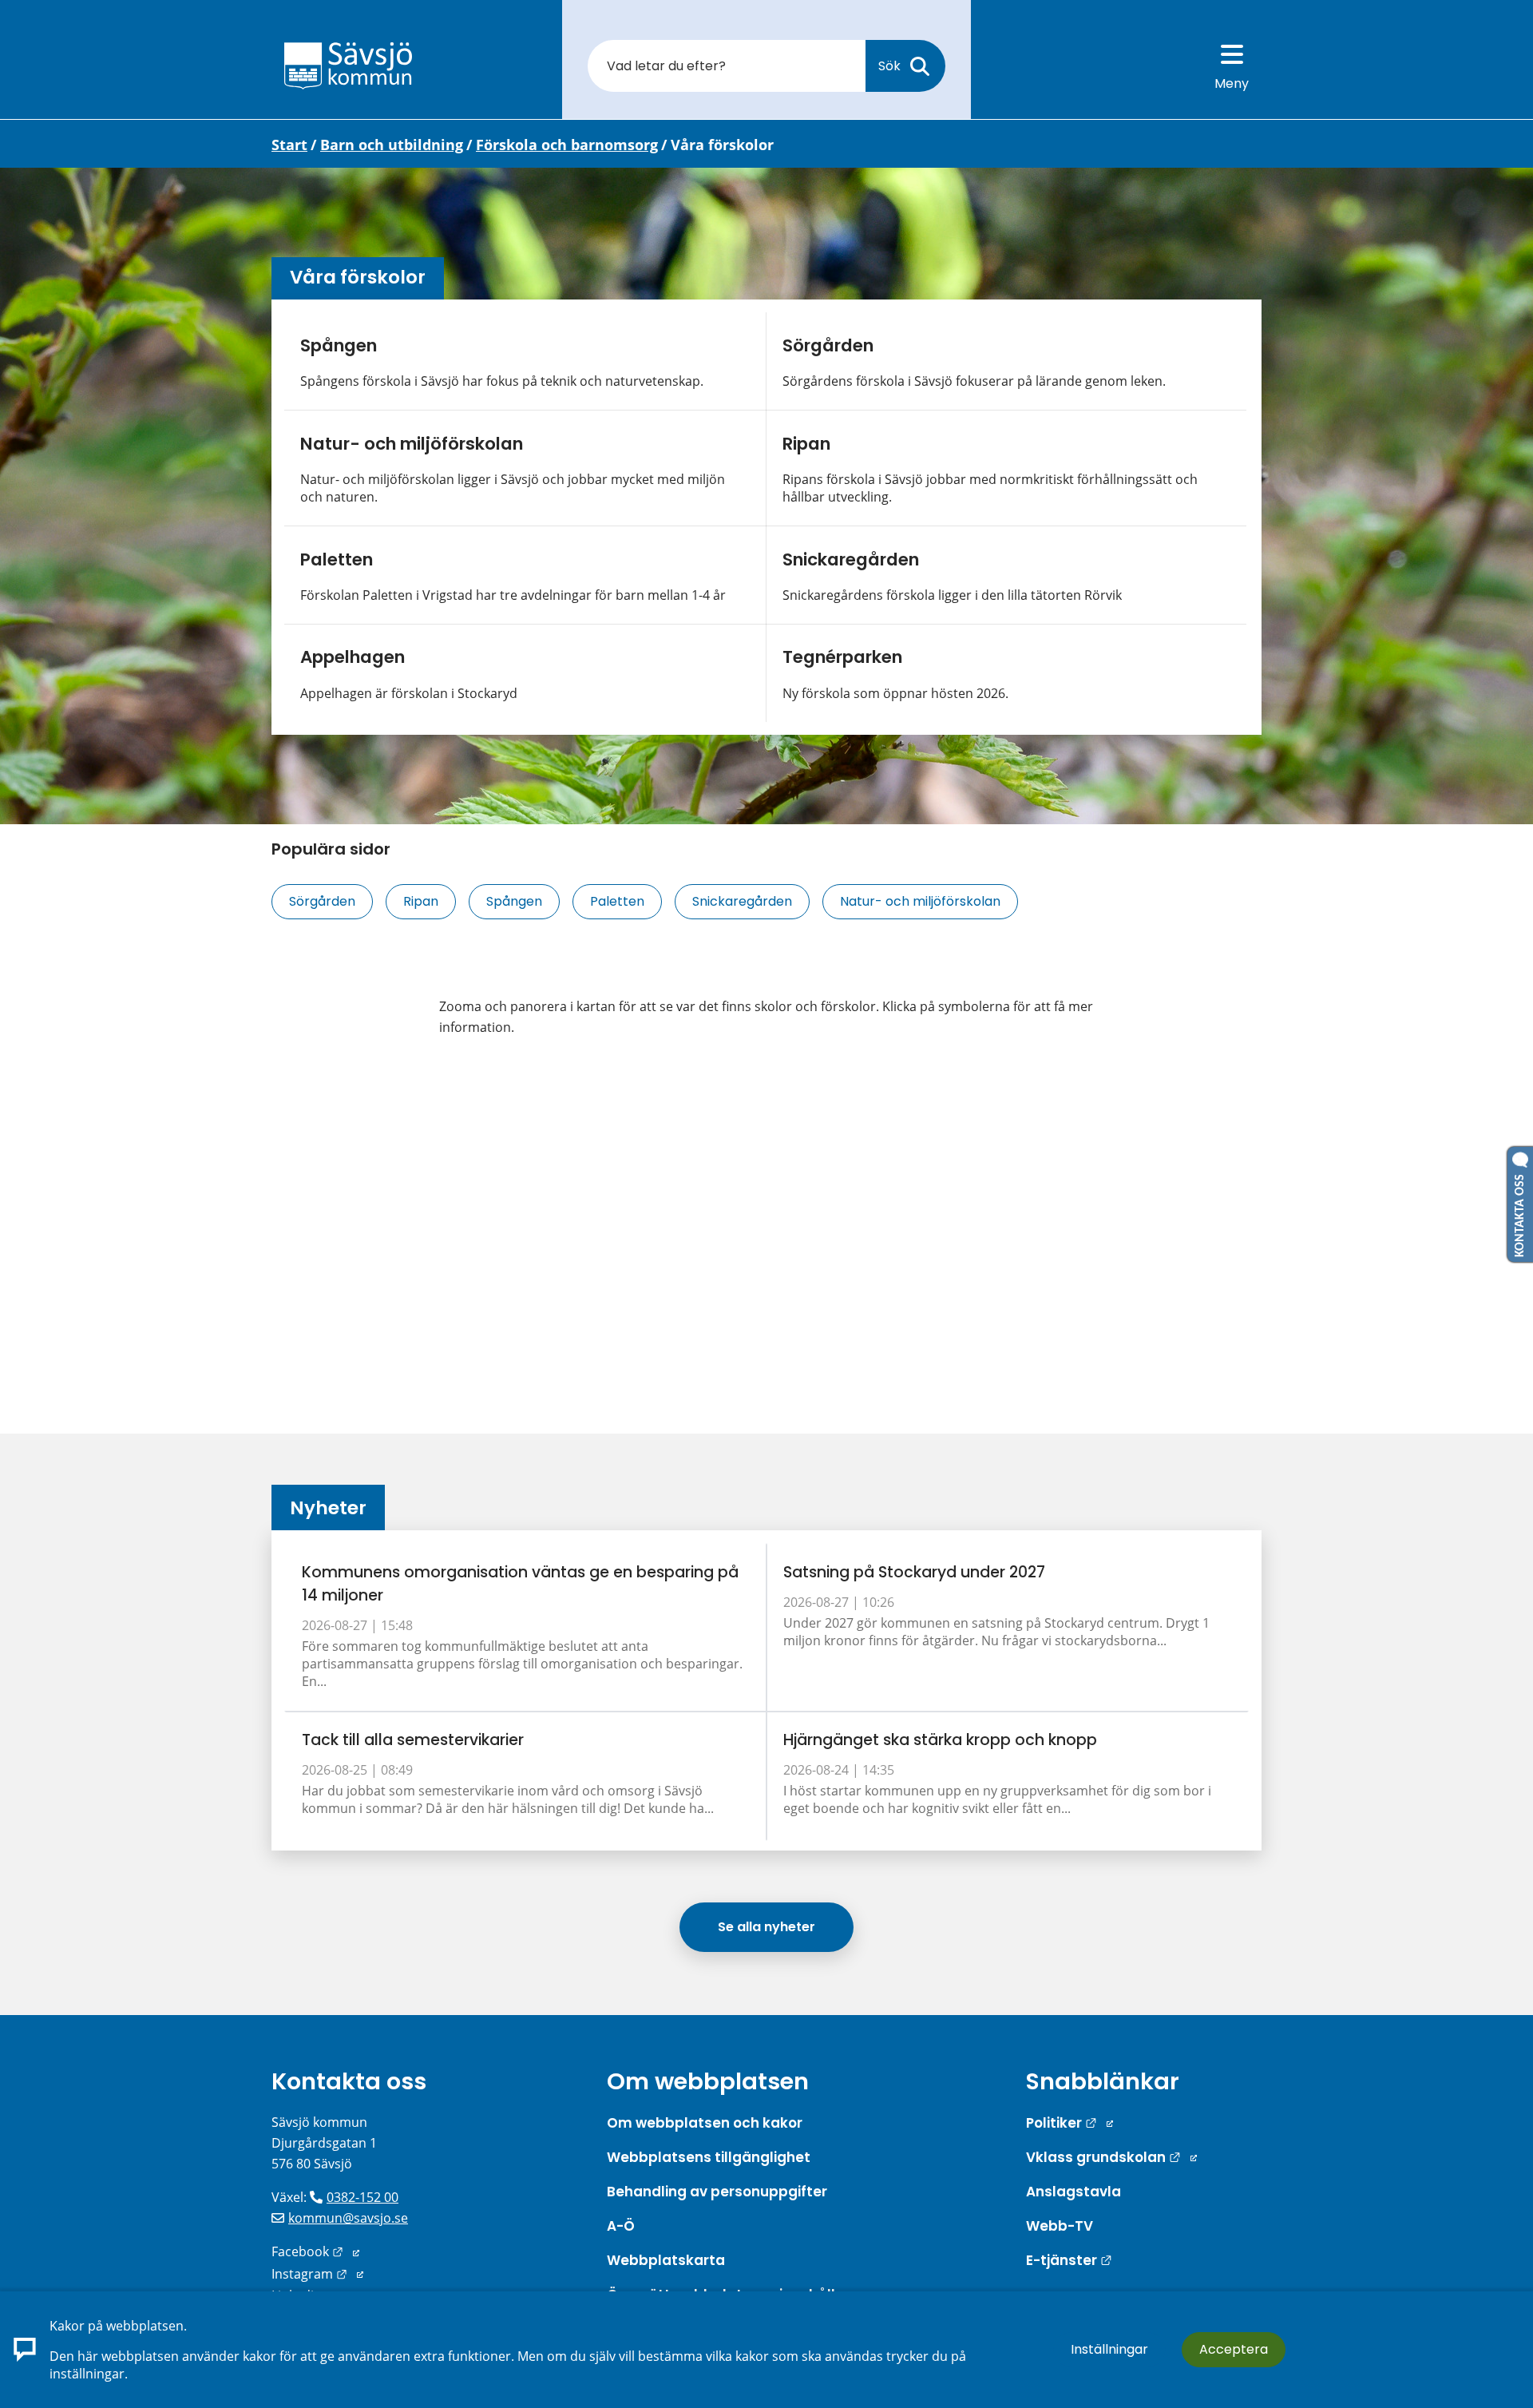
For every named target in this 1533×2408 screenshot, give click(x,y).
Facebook (315, 2251)
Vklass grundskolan (1111, 2157)
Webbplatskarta (666, 2260)
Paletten (337, 559)
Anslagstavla (1073, 2192)
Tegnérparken (842, 657)
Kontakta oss (349, 2081)
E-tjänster (1069, 2260)
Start (289, 145)
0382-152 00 (362, 2197)
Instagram (317, 2274)
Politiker (1070, 2123)
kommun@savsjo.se (348, 2218)
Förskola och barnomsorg (567, 145)
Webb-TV (1060, 2226)
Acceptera (1234, 2349)
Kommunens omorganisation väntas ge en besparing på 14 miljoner (520, 1584)
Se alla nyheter (766, 1927)
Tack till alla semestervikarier (413, 1740)
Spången (339, 345)
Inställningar (1109, 2349)
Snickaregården (851, 559)
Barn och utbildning (392, 145)
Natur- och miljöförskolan (412, 444)
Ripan (806, 444)
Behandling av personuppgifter (717, 2192)
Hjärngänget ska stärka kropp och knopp (940, 1740)
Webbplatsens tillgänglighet (709, 2157)
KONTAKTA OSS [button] (1520, 1212)
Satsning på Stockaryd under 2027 (914, 1572)
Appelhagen (353, 657)
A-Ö (621, 2226)
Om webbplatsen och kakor (705, 2123)
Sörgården (828, 345)
